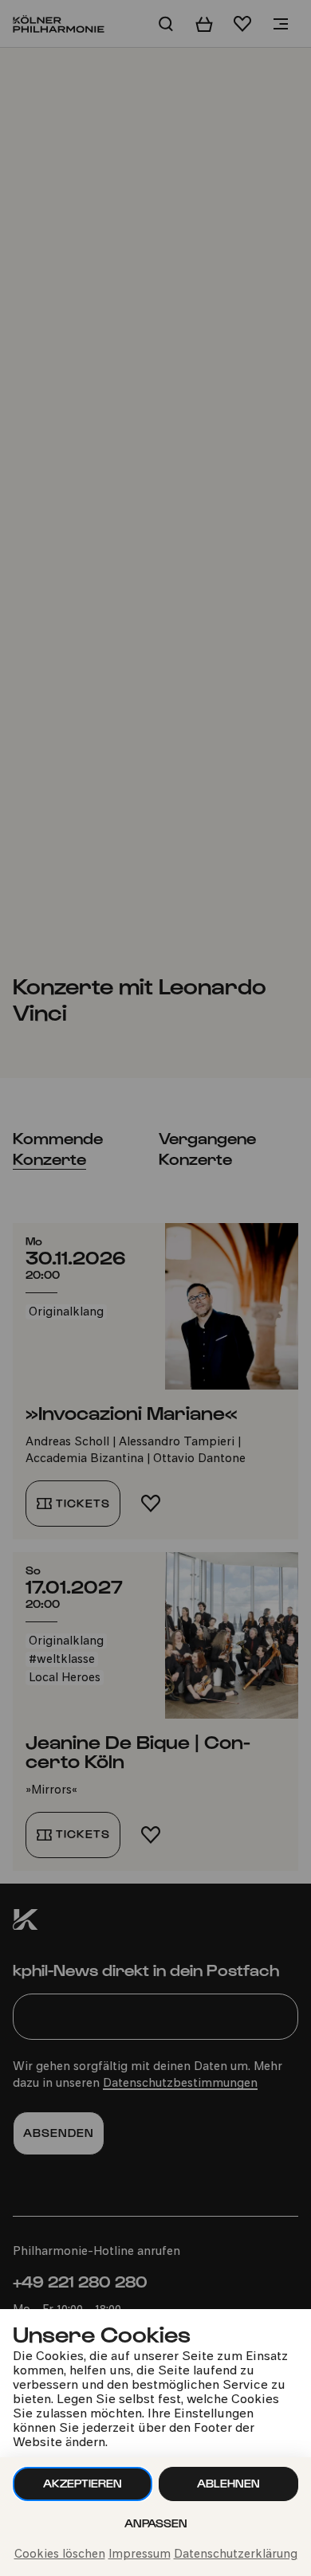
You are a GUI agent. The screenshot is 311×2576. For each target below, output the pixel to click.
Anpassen (156, 2523)
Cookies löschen (60, 2555)
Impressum (140, 2555)
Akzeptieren (83, 2483)
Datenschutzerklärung (236, 2555)
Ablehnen (228, 2483)
